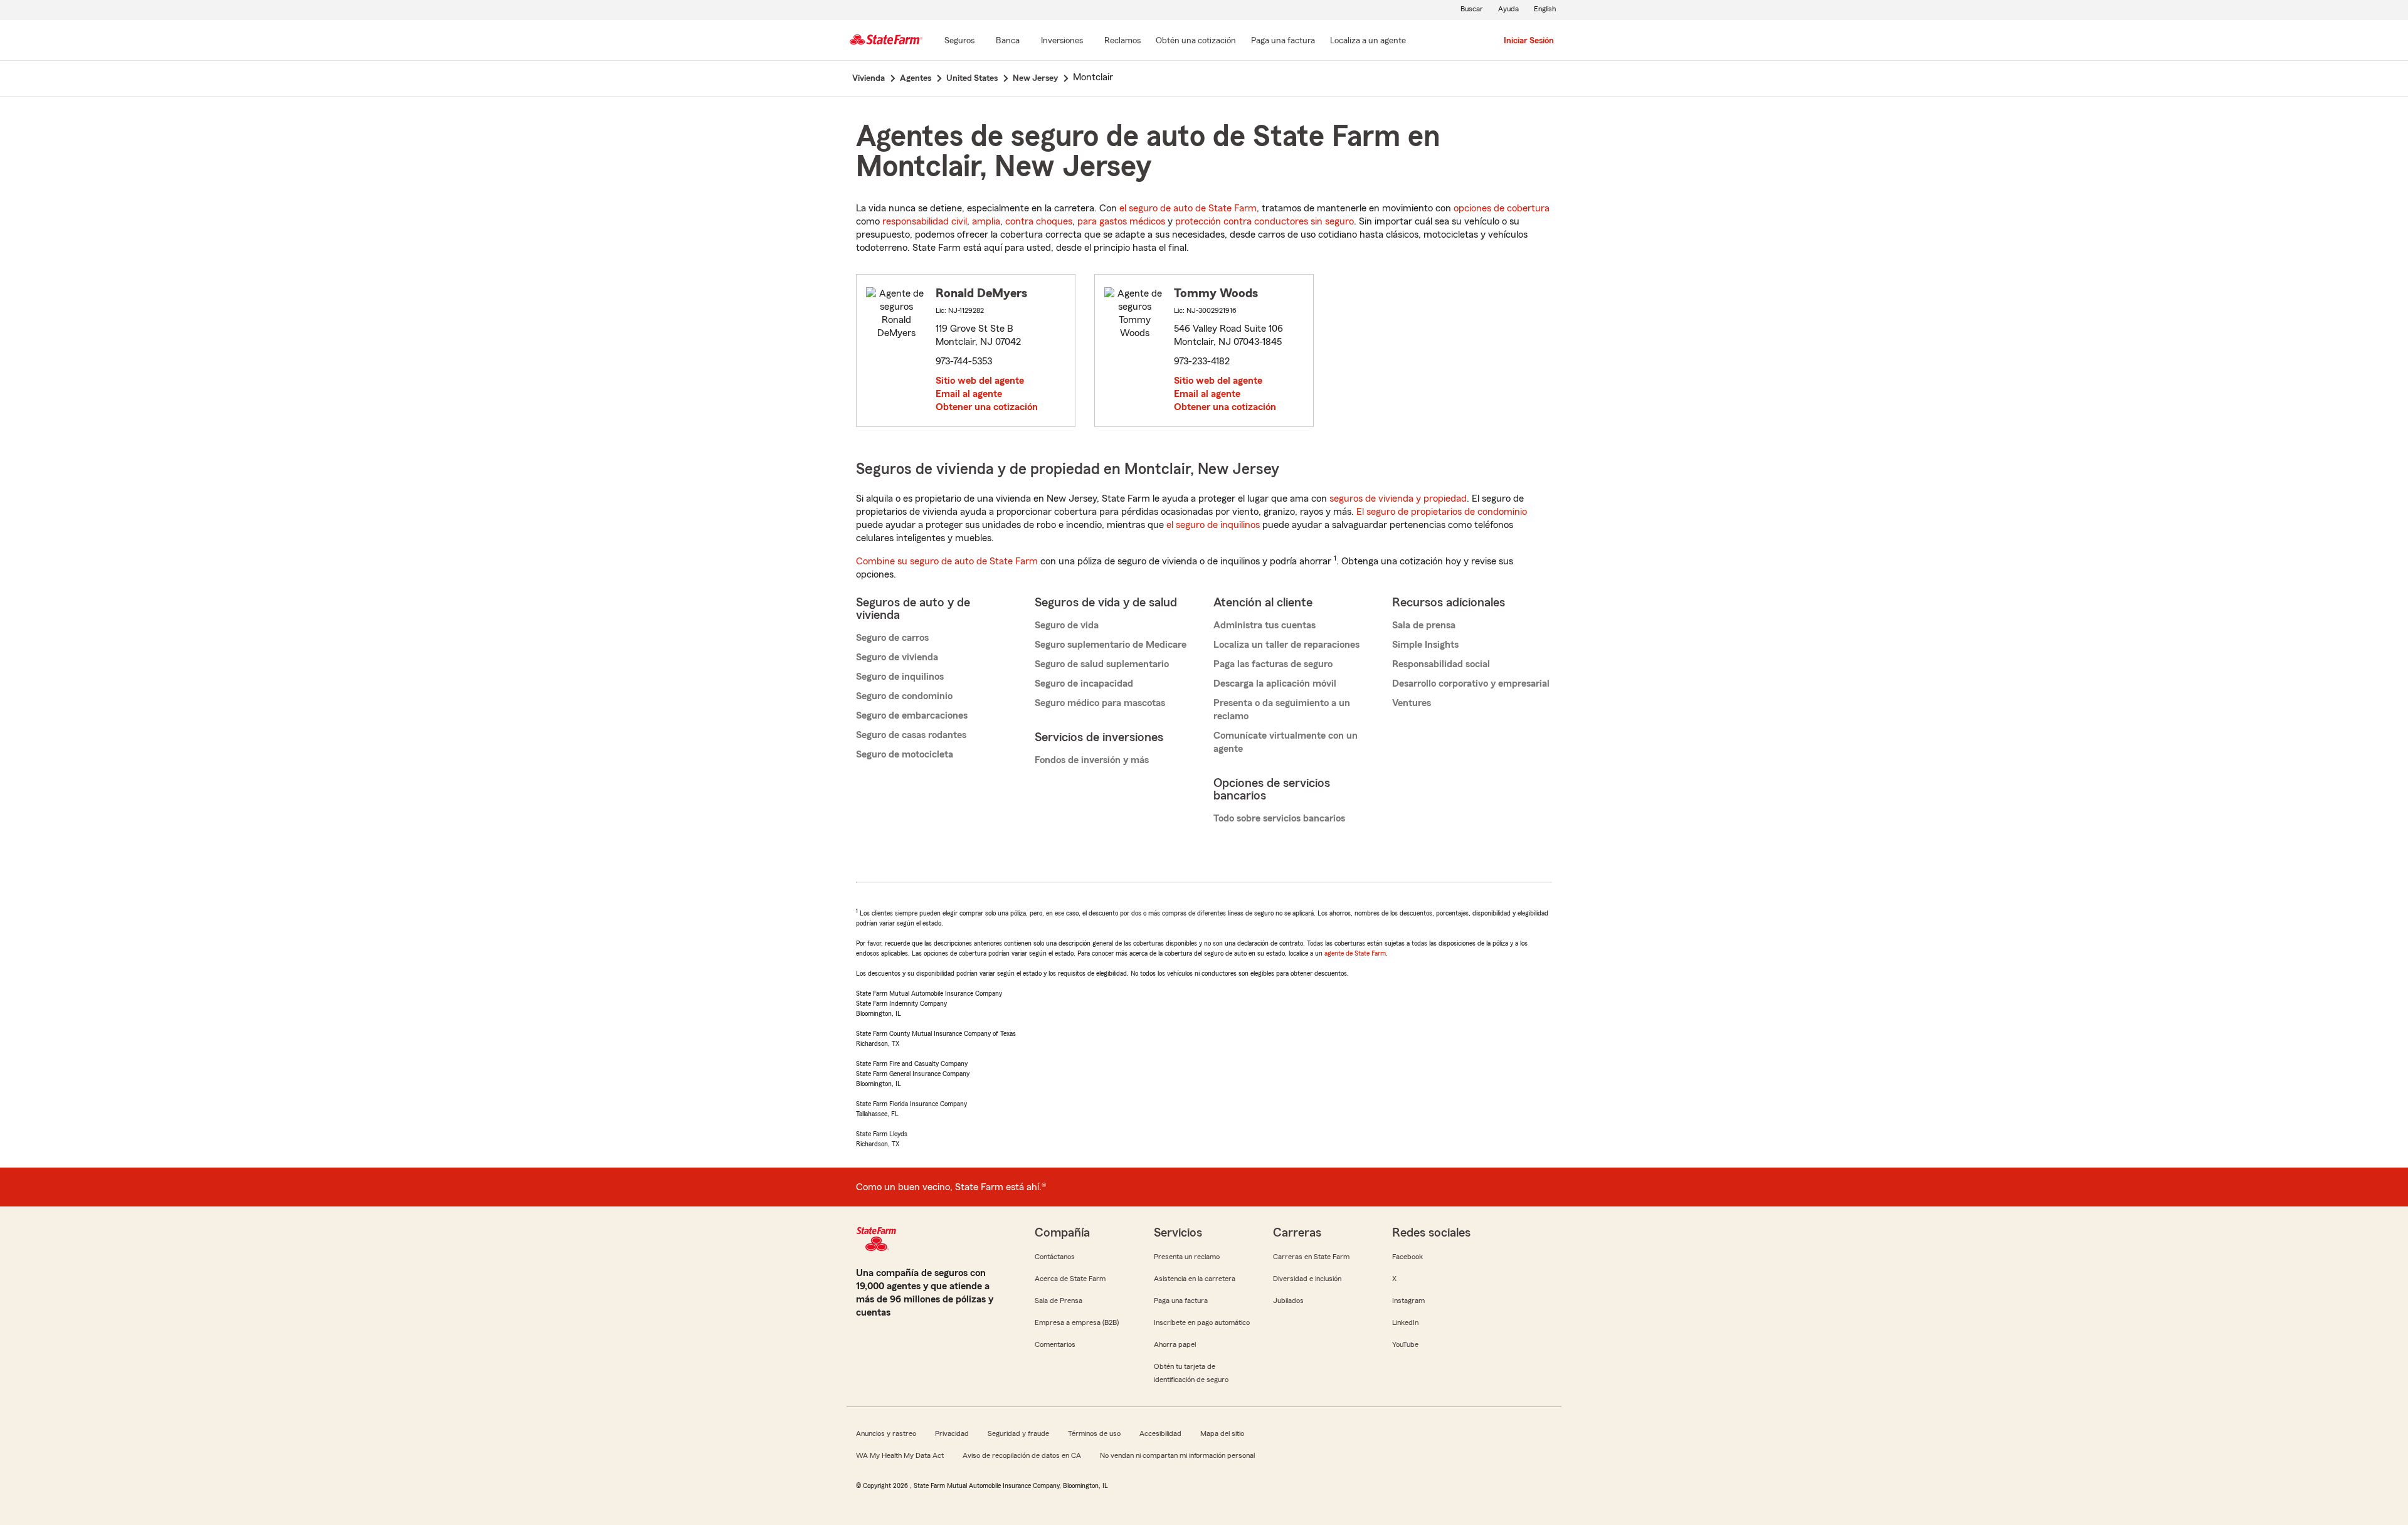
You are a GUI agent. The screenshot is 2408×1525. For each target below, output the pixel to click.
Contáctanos (1055, 1257)
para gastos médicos (1121, 221)
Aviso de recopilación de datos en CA (1022, 1455)
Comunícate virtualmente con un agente (1286, 742)
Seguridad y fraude (1018, 1433)
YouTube (1405, 1344)
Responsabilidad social (1441, 664)
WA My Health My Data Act (900, 1455)
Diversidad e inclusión (1307, 1279)
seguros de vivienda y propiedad (1398, 499)
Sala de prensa (1424, 625)
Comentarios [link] (1055, 1344)
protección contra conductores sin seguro (1265, 221)
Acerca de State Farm (1070, 1279)
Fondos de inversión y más (1092, 760)
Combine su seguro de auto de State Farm (947, 561)
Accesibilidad (1160, 1433)
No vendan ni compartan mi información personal (1177, 1455)
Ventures (1412, 703)
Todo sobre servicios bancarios (1279, 818)
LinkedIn (1405, 1322)
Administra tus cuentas (1265, 625)
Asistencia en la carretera (1195, 1279)
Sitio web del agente (980, 381)
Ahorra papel (1175, 1344)
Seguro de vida (1067, 625)
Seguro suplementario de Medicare (1111, 645)
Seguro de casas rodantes (911, 735)
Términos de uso (1094, 1433)
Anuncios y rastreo (886, 1433)
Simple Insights (1425, 645)
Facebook (1407, 1257)
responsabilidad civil (925, 221)
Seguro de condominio (904, 696)
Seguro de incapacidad (1084, 683)
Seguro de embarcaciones (912, 715)
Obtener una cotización (987, 407)
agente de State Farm (1355, 953)
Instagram (1408, 1301)
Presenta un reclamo (1187, 1257)
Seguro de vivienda (897, 657)
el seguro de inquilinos (1213, 525)
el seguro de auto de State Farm (1188, 208)
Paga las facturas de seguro (1273, 664)
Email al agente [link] (969, 394)
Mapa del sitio (1222, 1433)
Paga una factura (1181, 1301)
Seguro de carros (892, 638)
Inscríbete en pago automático (1202, 1322)
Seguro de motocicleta (905, 754)
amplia (986, 221)
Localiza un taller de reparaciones (1286, 645)
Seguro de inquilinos (900, 677)
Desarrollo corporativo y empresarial (1471, 683)
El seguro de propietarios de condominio (1442, 512)
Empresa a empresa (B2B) (1077, 1322)
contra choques (1039, 221)
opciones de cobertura (1502, 208)
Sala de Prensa (1059, 1301)
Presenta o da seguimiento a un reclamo (1282, 710)
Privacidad (952, 1433)
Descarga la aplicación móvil (1275, 683)
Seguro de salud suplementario (1102, 664)
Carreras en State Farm (1311, 1257)
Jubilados (1288, 1301)
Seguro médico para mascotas (1100, 703)
